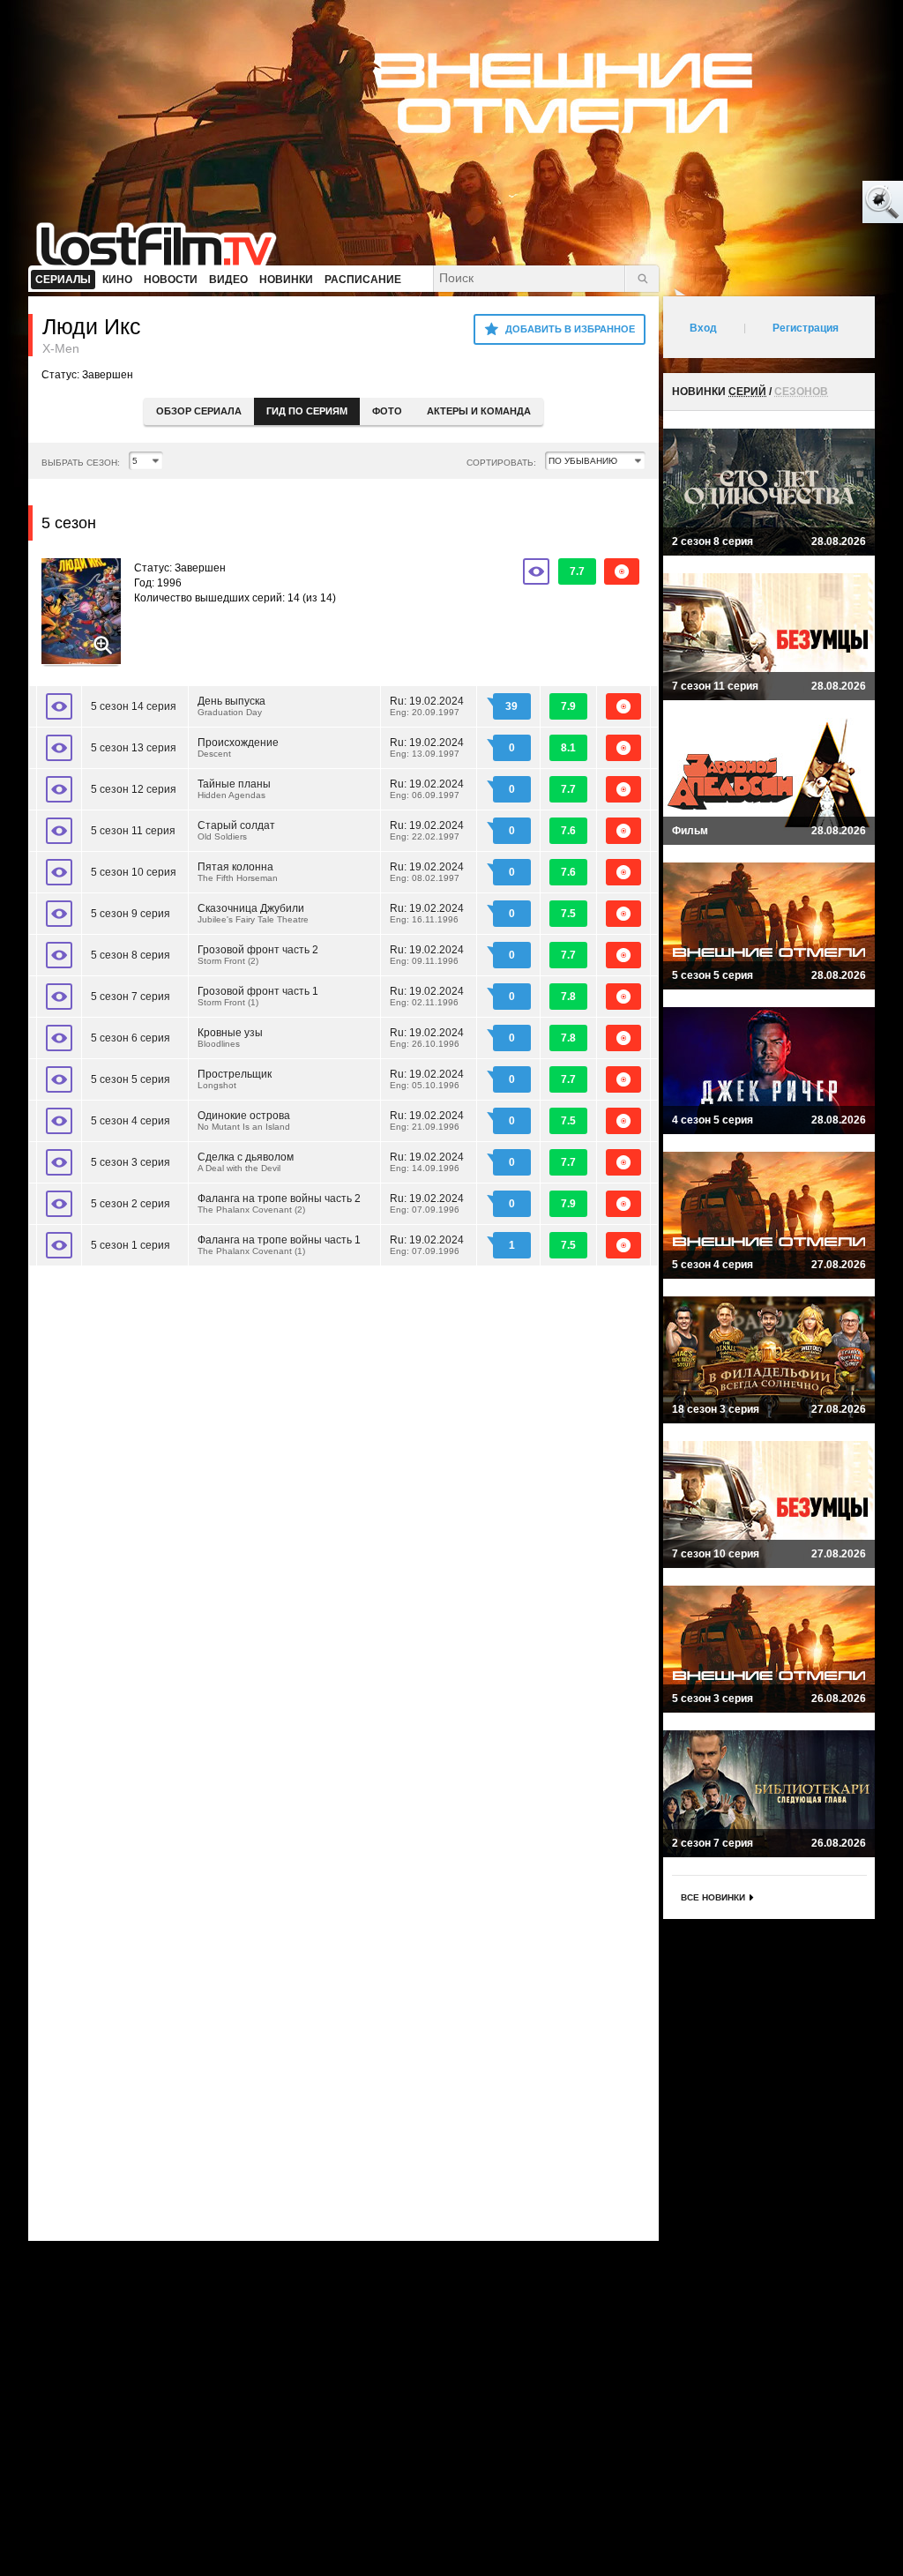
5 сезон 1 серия (131, 1245)
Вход (703, 328)
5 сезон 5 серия (131, 1079)
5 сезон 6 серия (131, 1038)
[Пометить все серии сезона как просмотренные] (536, 571)
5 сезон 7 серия (131, 997)
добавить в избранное (570, 329)
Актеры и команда (479, 411)
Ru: (427, 706)
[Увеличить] (81, 613)
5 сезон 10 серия (134, 872)
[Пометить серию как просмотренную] (59, 706)
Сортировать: (501, 463)
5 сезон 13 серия (134, 748)
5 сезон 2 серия (131, 1204)
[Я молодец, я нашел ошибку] (815, 203)
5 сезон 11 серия (133, 831)
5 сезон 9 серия (131, 914)
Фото (387, 411)
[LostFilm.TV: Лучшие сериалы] (164, 243)
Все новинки (713, 1897)
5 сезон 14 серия (134, 706)
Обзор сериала (199, 411)
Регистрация (806, 328)
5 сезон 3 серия (131, 1162)
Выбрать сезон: (81, 463)
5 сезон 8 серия (131, 955)
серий (747, 392)
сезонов (801, 392)
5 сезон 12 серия (134, 789)
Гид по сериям (307, 411)
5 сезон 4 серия (131, 1121)
